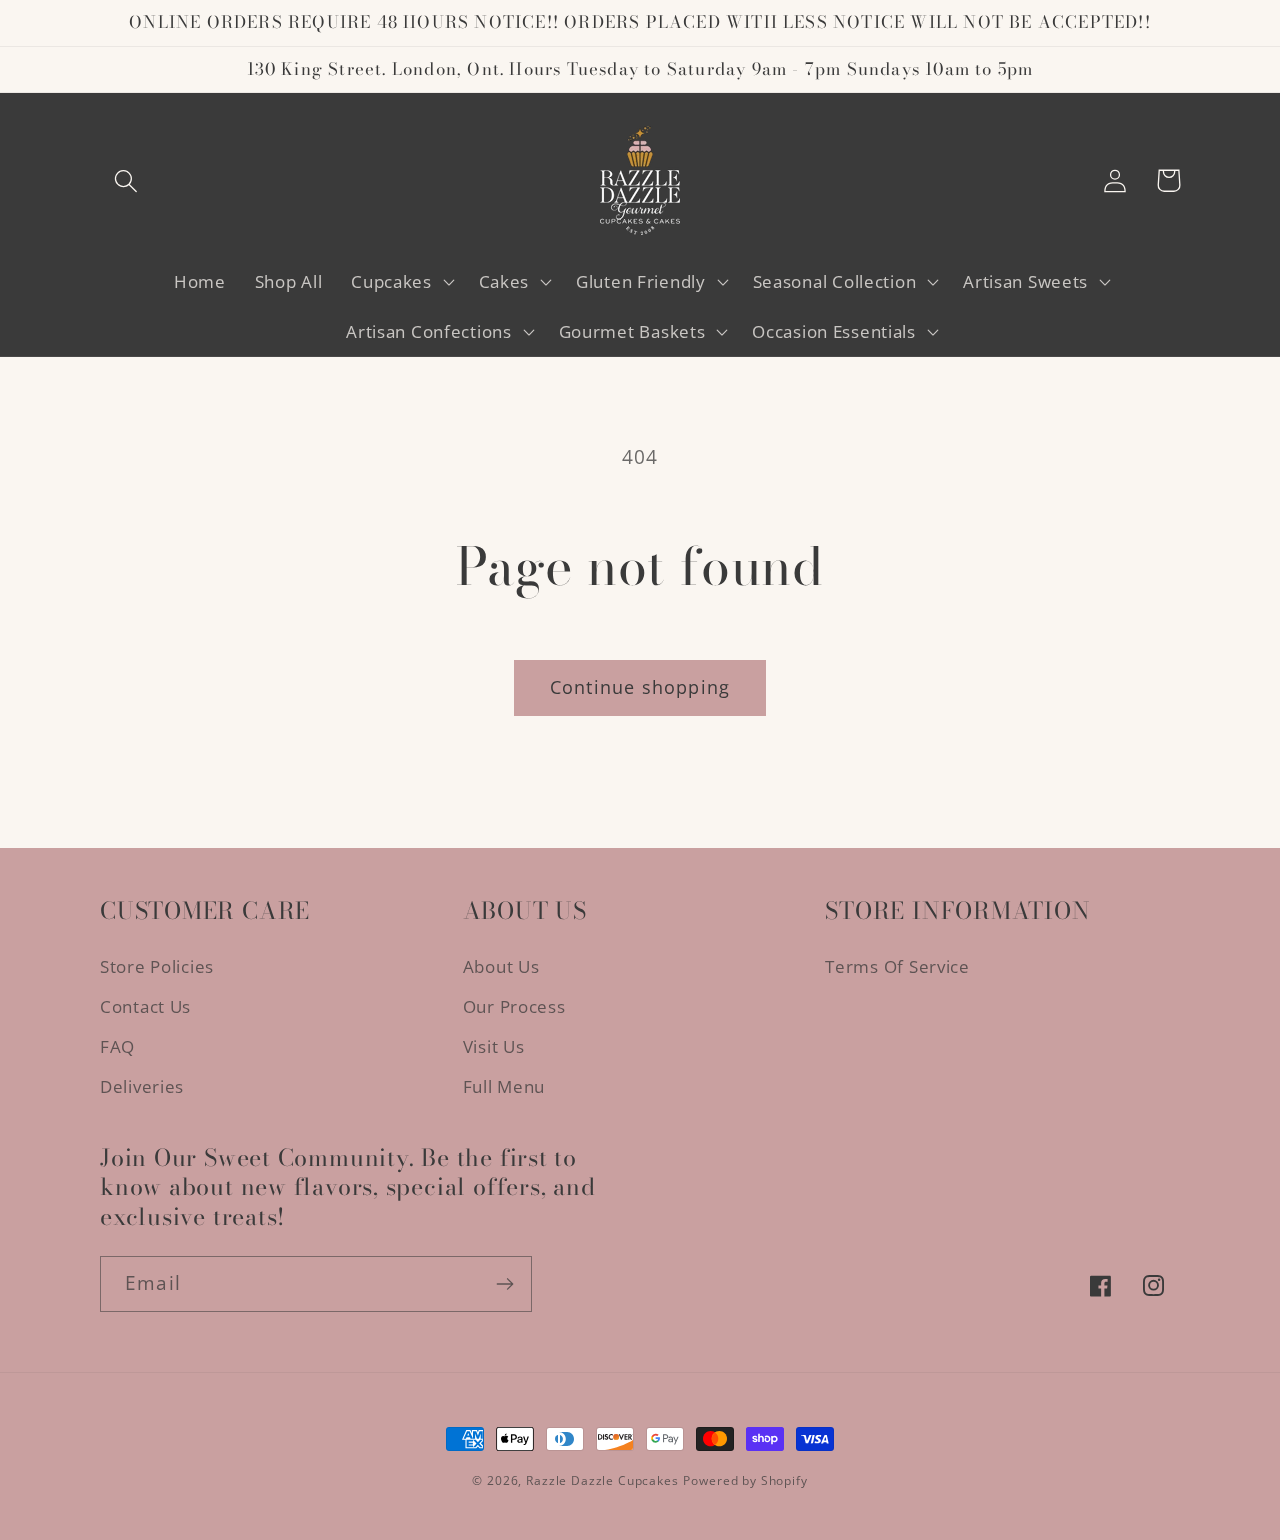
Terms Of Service (897, 966)
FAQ (117, 1046)
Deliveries (142, 1086)
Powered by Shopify (745, 1480)
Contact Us (145, 1006)
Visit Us (494, 1046)
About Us (501, 966)
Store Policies (157, 966)
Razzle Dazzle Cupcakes (602, 1480)
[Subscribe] (504, 1284)
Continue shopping (640, 687)
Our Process (514, 1006)
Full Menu (504, 1086)
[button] (126, 180)
